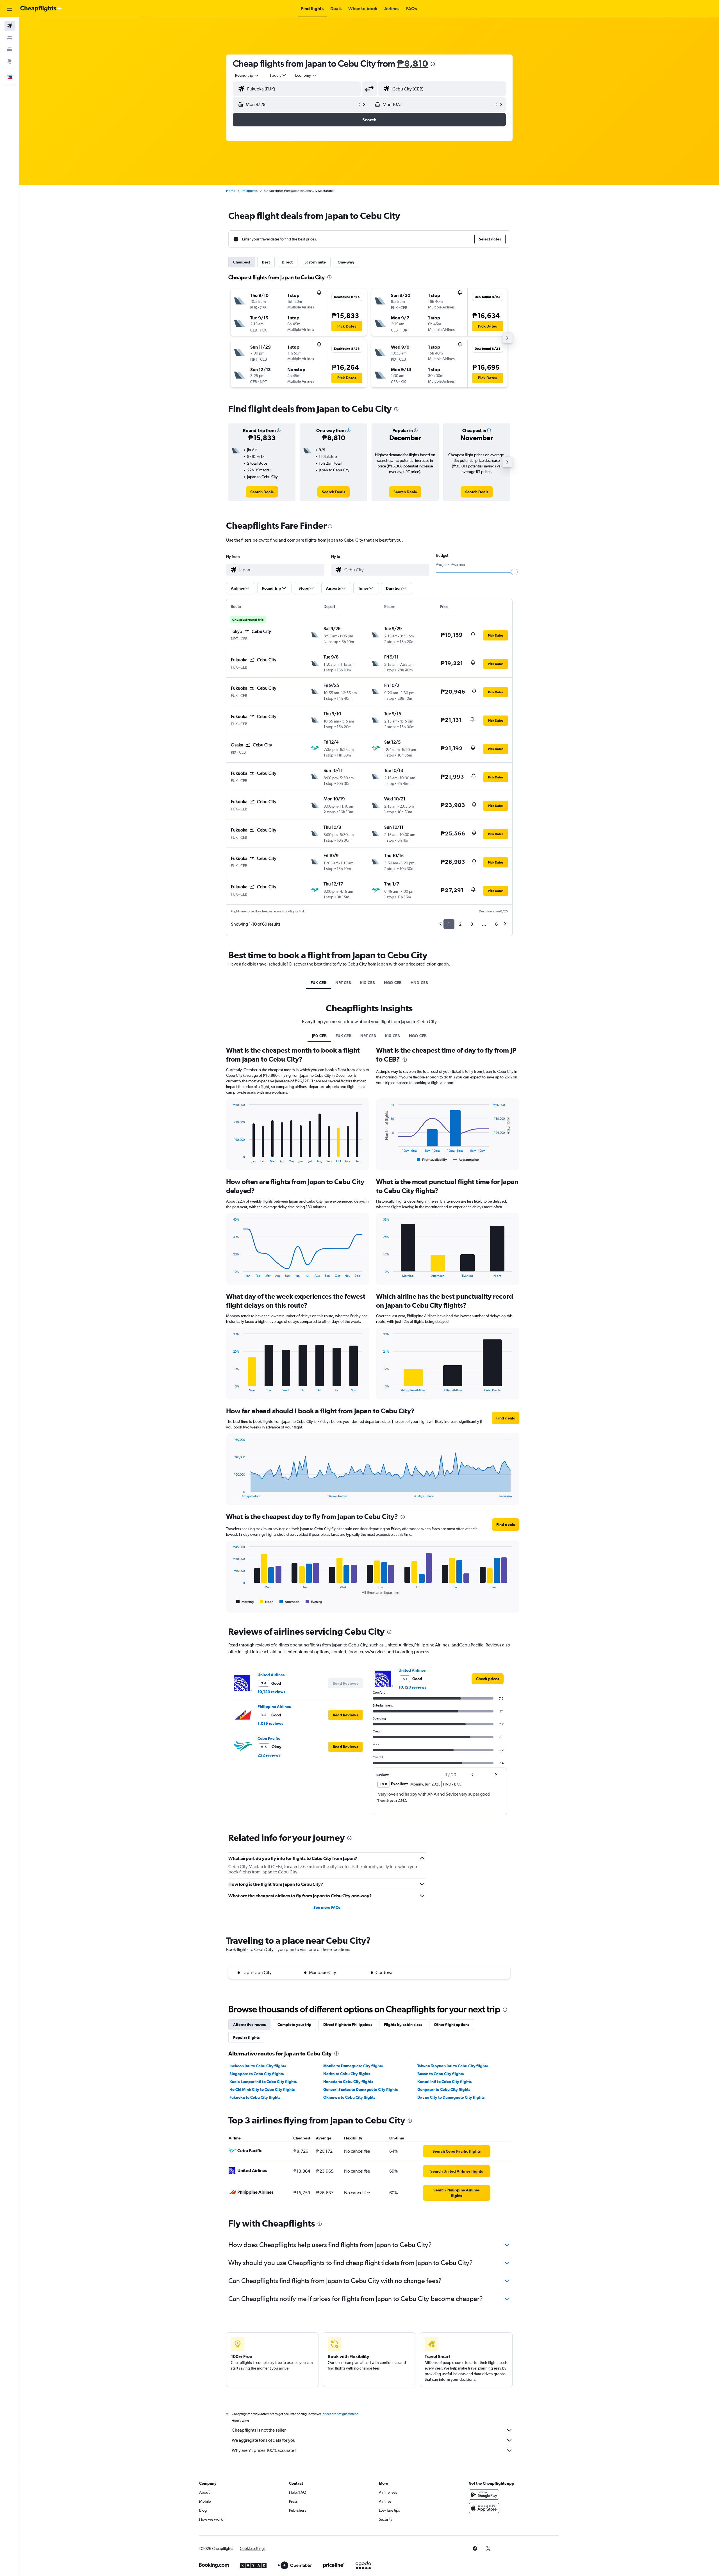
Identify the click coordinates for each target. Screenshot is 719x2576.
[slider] (514, 572)
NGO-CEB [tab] (393, 983)
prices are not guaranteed (340, 2414)
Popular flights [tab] (246, 2037)
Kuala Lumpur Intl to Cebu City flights (263, 2082)
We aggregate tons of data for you (264, 2440)
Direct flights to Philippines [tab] (348, 2025)
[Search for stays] (10, 38)
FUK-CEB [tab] (318, 983)
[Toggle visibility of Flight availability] (432, 1160)
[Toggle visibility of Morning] (245, 1602)
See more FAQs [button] (327, 1907)
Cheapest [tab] (242, 262)
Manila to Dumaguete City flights (353, 2066)
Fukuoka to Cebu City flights (255, 2097)
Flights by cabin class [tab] (403, 2025)
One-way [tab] (346, 262)
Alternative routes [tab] (249, 2025)
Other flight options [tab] (452, 2025)
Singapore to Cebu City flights (257, 2074)
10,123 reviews (271, 1692)
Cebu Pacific (269, 1738)
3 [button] (472, 924)
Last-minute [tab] (315, 262)
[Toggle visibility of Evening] (314, 1602)
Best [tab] (266, 262)
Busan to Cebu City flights (441, 2074)
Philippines (250, 191)
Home (231, 191)
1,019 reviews (270, 1723)
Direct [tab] (287, 262)
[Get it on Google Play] (484, 2495)
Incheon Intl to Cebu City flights (258, 2066)
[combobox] (247, 75)
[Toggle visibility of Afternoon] (289, 1602)
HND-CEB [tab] (419, 983)
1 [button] (449, 924)
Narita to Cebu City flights (347, 2074)
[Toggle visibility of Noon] (267, 1602)
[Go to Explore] (10, 61)
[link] (262, 492)
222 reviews (269, 1755)
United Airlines (271, 1675)
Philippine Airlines (274, 1707)
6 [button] (496, 924)
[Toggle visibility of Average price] (466, 1160)
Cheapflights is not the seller (259, 2430)
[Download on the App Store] (484, 2508)
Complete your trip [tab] (294, 2025)
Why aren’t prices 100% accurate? (264, 2450)
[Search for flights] (10, 26)
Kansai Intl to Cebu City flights (444, 2082)
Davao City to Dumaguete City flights (451, 2097)
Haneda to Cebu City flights (348, 2082)
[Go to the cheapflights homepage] (41, 9)
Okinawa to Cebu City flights (349, 2097)
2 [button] (460, 924)
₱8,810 (412, 63)
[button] (10, 9)
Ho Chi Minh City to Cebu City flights (262, 2089)
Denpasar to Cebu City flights (444, 2089)
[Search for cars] (10, 49)
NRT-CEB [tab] (343, 983)
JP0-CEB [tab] (319, 1036)
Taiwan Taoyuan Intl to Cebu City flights (453, 2066)
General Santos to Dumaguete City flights (360, 2089)
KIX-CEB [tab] (368, 983)
